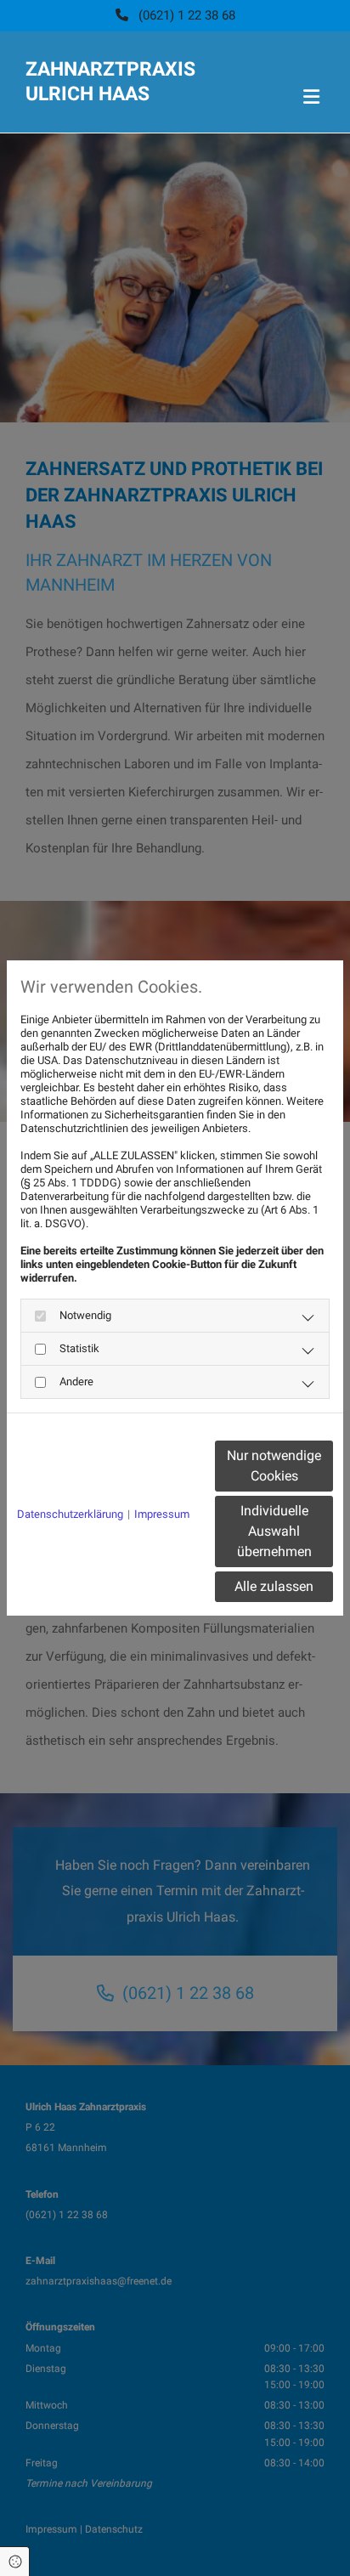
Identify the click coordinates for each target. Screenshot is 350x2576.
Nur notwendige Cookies (274, 1466)
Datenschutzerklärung (70, 1514)
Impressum (162, 1514)
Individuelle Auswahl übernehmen (274, 1531)
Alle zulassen (274, 1586)
